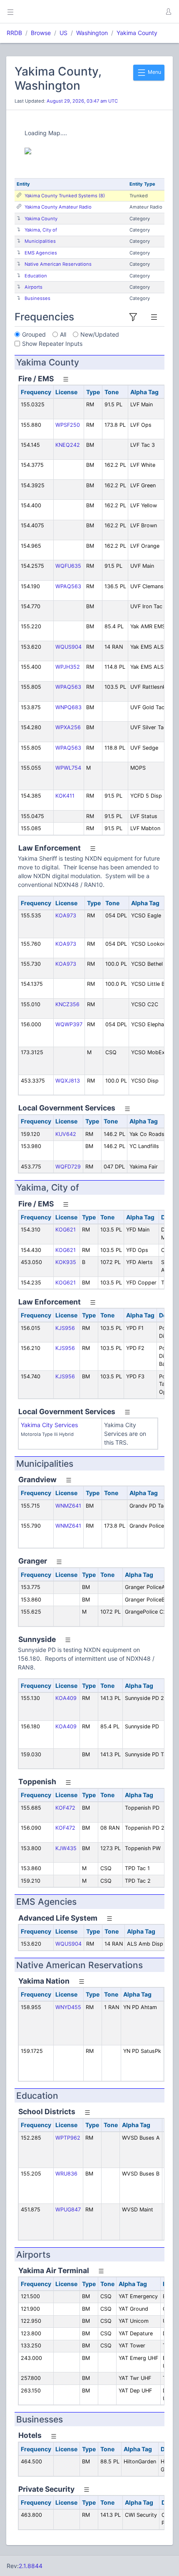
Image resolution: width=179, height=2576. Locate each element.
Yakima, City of (41, 230)
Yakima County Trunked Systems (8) (65, 196)
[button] (168, 12)
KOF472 (65, 1808)
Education (36, 276)
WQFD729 (68, 1167)
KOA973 (66, 915)
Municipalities (40, 241)
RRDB (14, 33)
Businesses (37, 298)
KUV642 (66, 1134)
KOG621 (66, 1230)
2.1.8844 (31, 2566)
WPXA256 (68, 727)
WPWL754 (68, 768)
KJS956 (65, 1328)
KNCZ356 (67, 1004)
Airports (34, 287)
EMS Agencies (41, 253)
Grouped (34, 334)
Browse (41, 33)
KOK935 (66, 1262)
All (63, 334)
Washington (92, 33)
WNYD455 (68, 2007)
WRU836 (66, 2174)
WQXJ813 (68, 1081)
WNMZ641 (68, 1506)
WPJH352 (68, 667)
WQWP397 (69, 1024)
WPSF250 (68, 425)
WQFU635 (68, 566)
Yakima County (137, 33)
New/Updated (100, 334)
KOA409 (66, 1698)
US (63, 33)
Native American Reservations (58, 264)
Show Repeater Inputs (52, 344)
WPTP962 (68, 2138)
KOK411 (65, 796)
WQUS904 (68, 647)
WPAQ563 (68, 586)
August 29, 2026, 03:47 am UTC (82, 101)
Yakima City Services (49, 1425)
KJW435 (66, 1848)
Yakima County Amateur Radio (58, 207)
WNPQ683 (68, 707)
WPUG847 (68, 2210)
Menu (154, 72)
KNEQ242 (68, 445)
